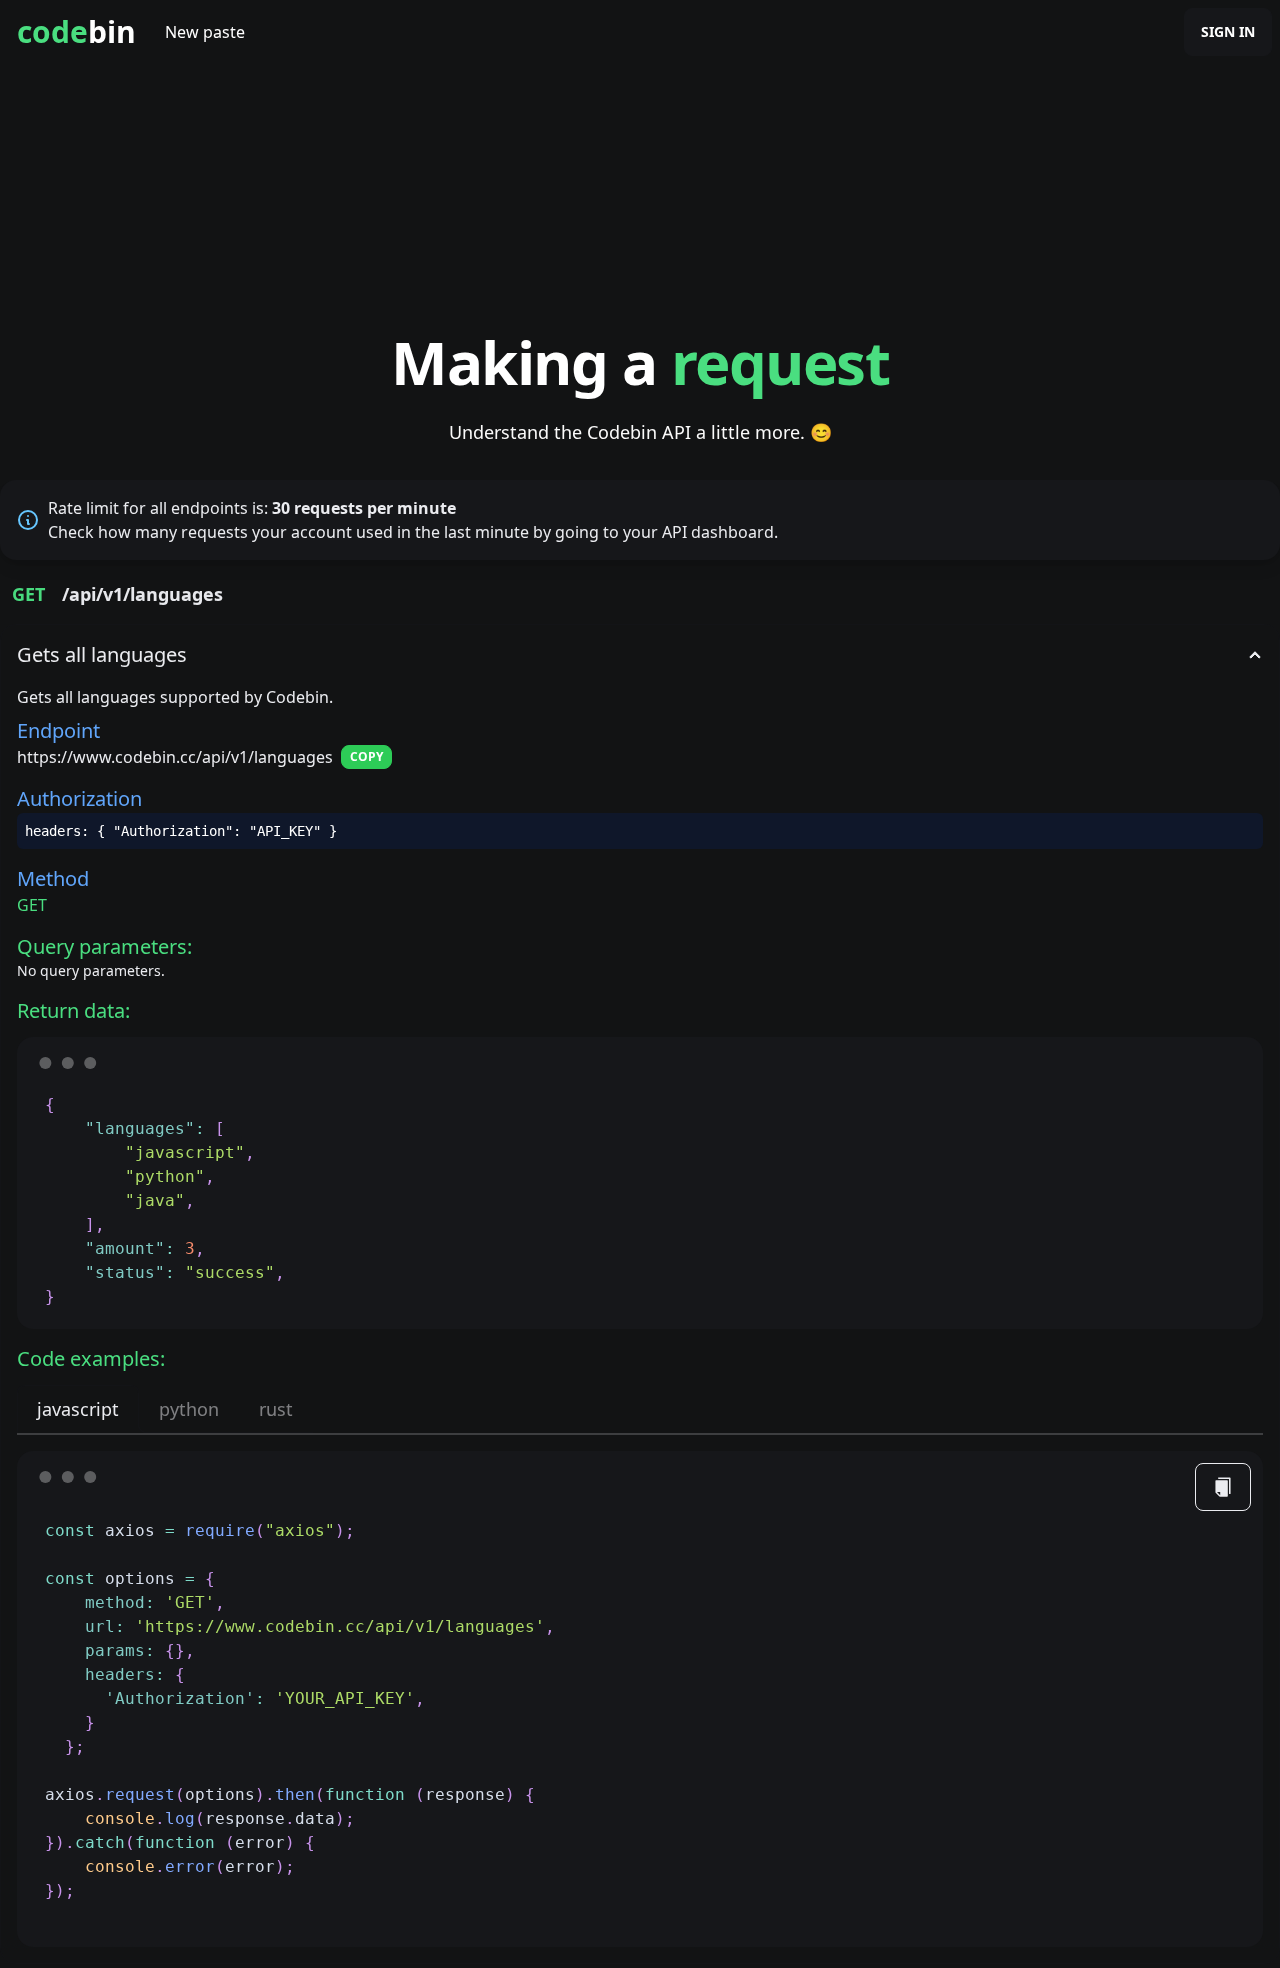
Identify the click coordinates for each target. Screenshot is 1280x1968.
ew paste (205, 32)
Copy (366, 756)
